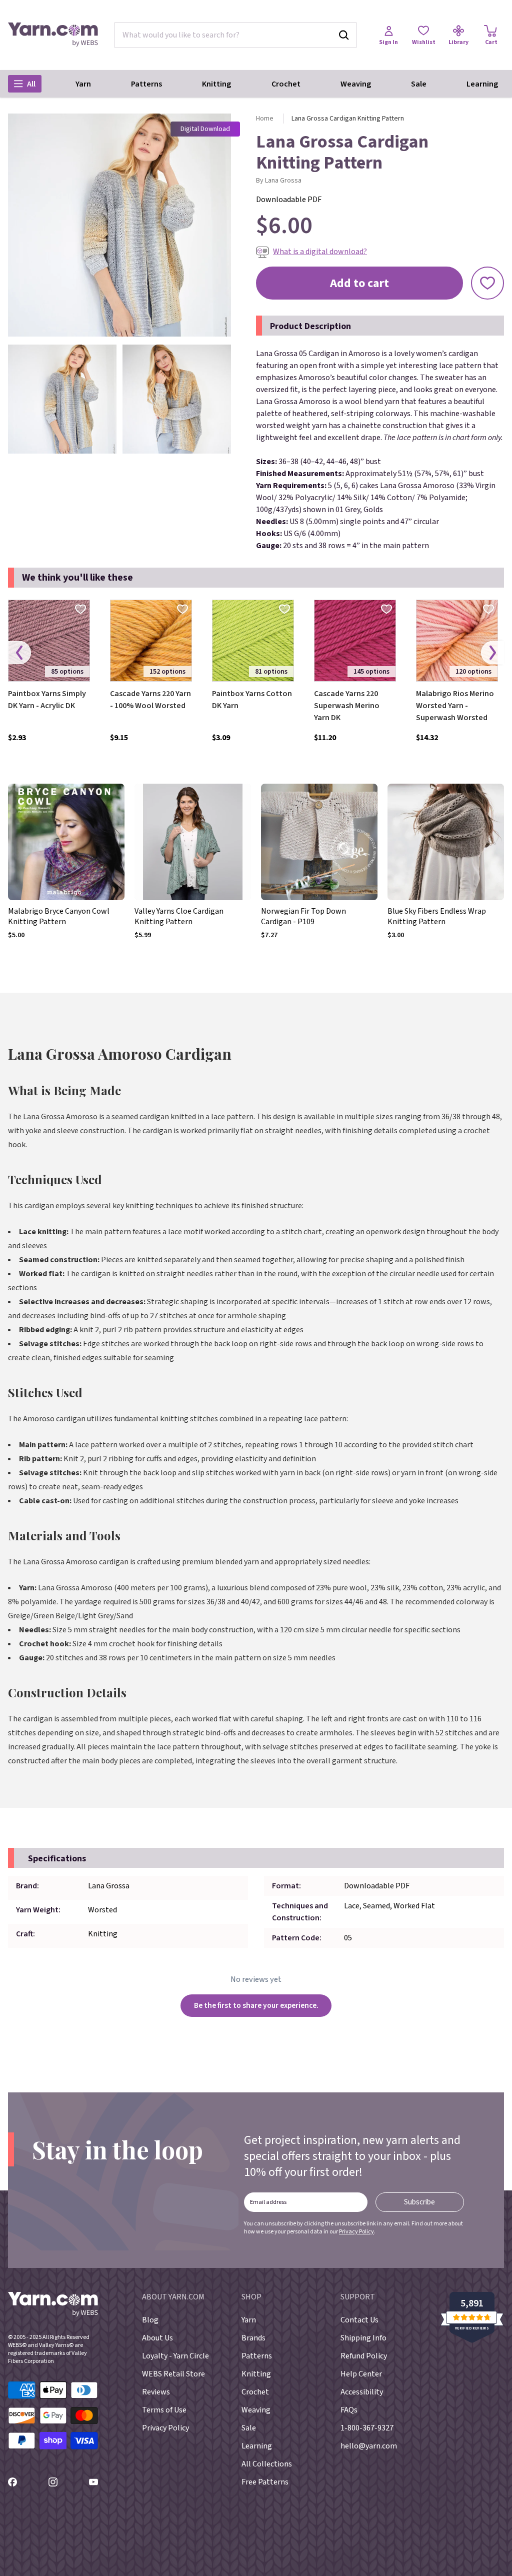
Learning (482, 84)
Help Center (361, 2374)
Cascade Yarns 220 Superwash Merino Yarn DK (347, 706)
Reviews (156, 2392)
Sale (419, 84)
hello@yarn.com (369, 2446)
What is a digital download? (320, 252)
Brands (253, 2338)
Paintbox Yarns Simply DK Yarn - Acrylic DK (47, 700)
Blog (150, 2320)
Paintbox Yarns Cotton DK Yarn (252, 700)
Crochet (286, 84)
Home (265, 119)
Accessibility (362, 2392)
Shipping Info (363, 2338)
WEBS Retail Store (173, 2374)
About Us (157, 2338)
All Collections (267, 2464)
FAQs (349, 2410)
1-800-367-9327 (367, 2428)
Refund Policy (364, 2356)
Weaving (356, 84)
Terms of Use (164, 2410)
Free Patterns (265, 2482)
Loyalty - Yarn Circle (175, 2356)
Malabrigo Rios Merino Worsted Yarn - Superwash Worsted (455, 706)
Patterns (146, 84)
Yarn (83, 84)
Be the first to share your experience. (256, 2005)
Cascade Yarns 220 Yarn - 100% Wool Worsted (150, 700)
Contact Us (359, 2320)
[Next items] (492, 653)
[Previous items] (19, 653)
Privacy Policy (356, 2232)
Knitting (216, 84)
